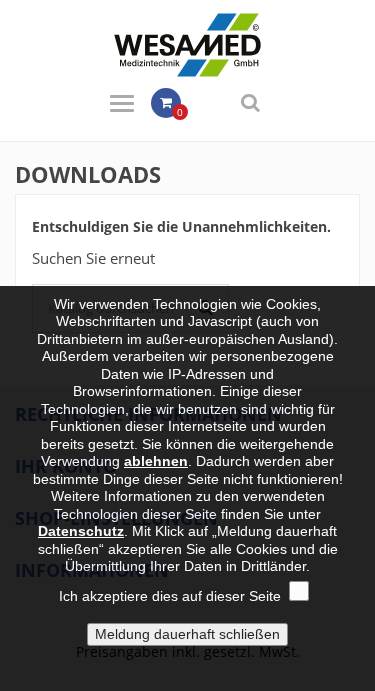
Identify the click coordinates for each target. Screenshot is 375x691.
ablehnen (156, 461)
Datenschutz (81, 531)
